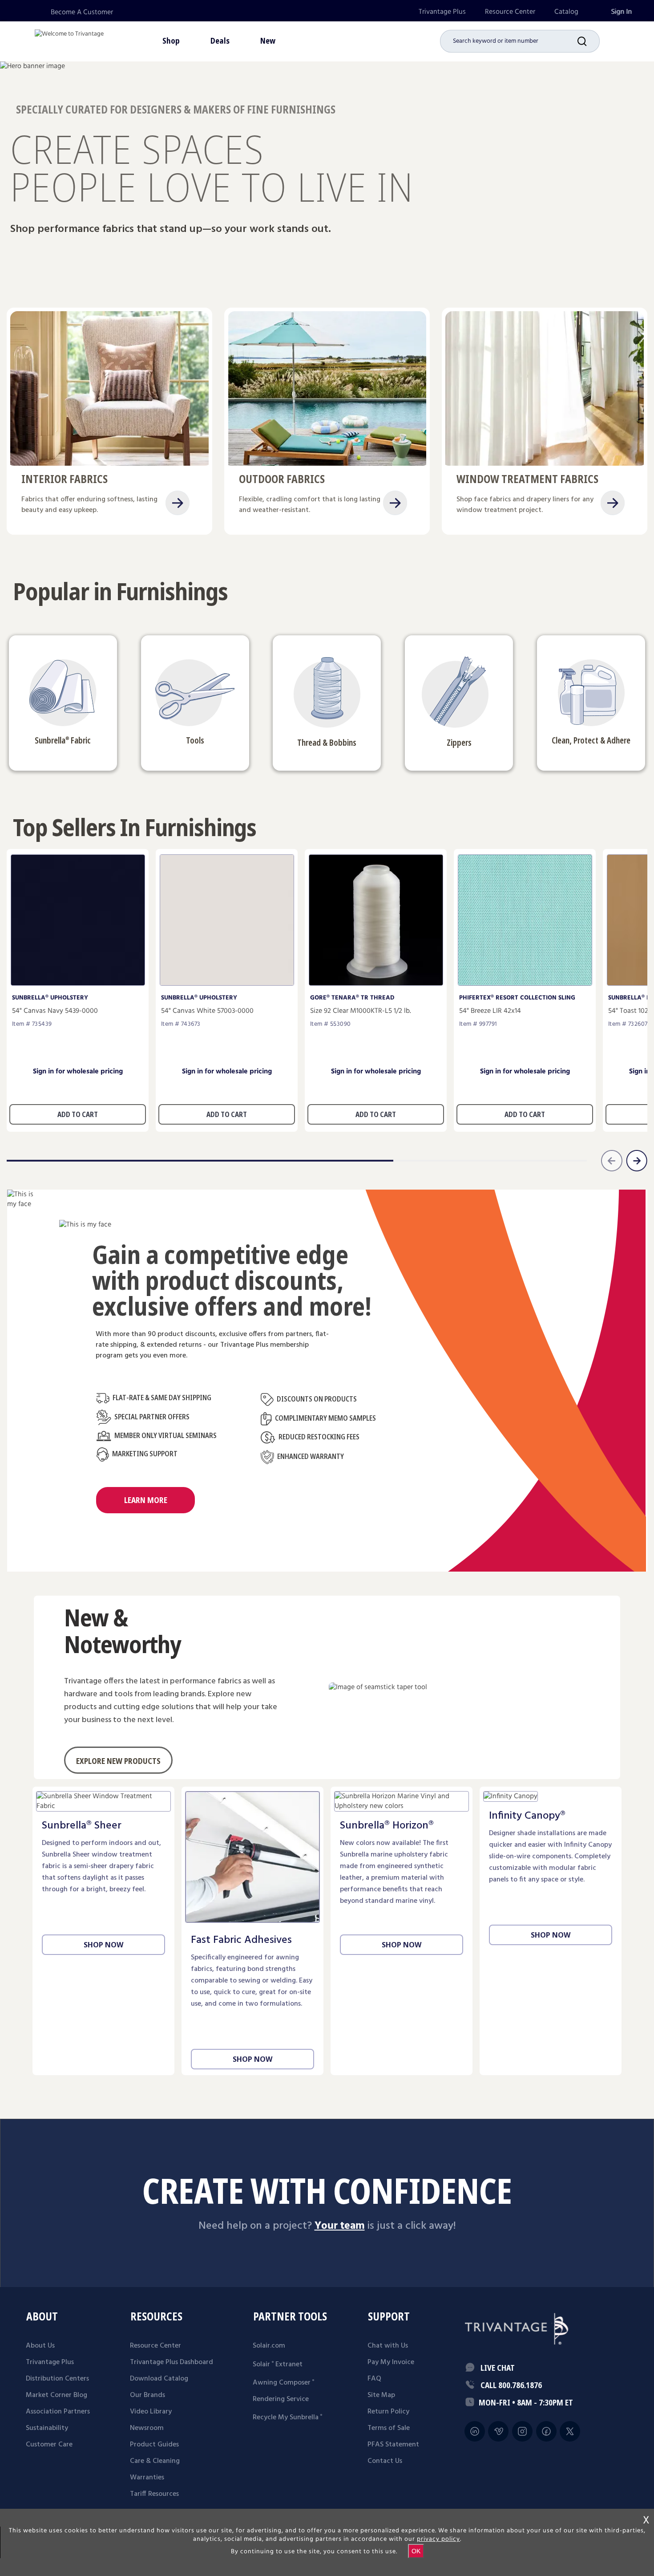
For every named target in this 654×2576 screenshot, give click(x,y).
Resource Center (510, 12)
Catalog (566, 12)
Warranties (147, 2478)
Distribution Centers (57, 2379)
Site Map (381, 2395)
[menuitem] (442, 12)
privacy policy (438, 2539)
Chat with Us (388, 2346)
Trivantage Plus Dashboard (172, 2362)
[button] (589, 41)
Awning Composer (283, 2383)
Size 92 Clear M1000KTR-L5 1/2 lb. (361, 1011)
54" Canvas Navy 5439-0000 (55, 1011)
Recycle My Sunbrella (287, 2418)
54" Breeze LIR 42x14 (490, 1011)
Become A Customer (82, 12)
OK (416, 2551)
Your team (340, 2226)
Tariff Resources (154, 2494)
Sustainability (47, 2428)
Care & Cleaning (155, 2461)
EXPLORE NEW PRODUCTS (118, 1761)
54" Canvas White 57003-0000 (207, 1011)
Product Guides (154, 2445)
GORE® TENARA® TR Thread (352, 998)
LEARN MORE (146, 1500)
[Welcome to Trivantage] (69, 40)
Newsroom (147, 2428)
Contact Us (385, 2461)
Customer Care (49, 2445)
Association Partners (58, 2412)
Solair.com (269, 2346)
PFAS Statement (393, 2445)
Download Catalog (159, 2379)
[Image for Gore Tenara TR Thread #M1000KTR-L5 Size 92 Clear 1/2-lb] (376, 983)
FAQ (374, 2379)
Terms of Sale (389, 2428)
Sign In (621, 12)
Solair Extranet (278, 2365)
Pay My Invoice (391, 2362)
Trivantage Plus (442, 12)
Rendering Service (281, 2399)
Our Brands (147, 2395)
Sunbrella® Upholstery (50, 998)
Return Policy (388, 2412)
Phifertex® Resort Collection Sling (517, 998)
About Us (40, 2346)
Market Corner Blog (57, 2395)
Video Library (151, 2412)
